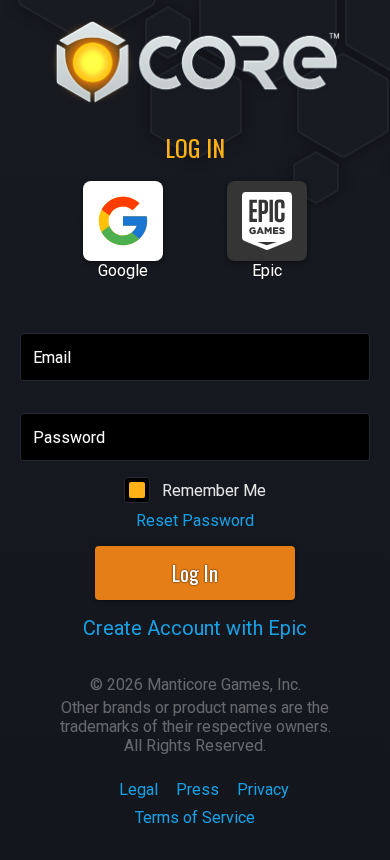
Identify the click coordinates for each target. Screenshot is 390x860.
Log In (195, 573)
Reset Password (195, 520)
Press (197, 789)
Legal (138, 789)
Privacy (263, 789)
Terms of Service (195, 817)
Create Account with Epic (195, 628)
